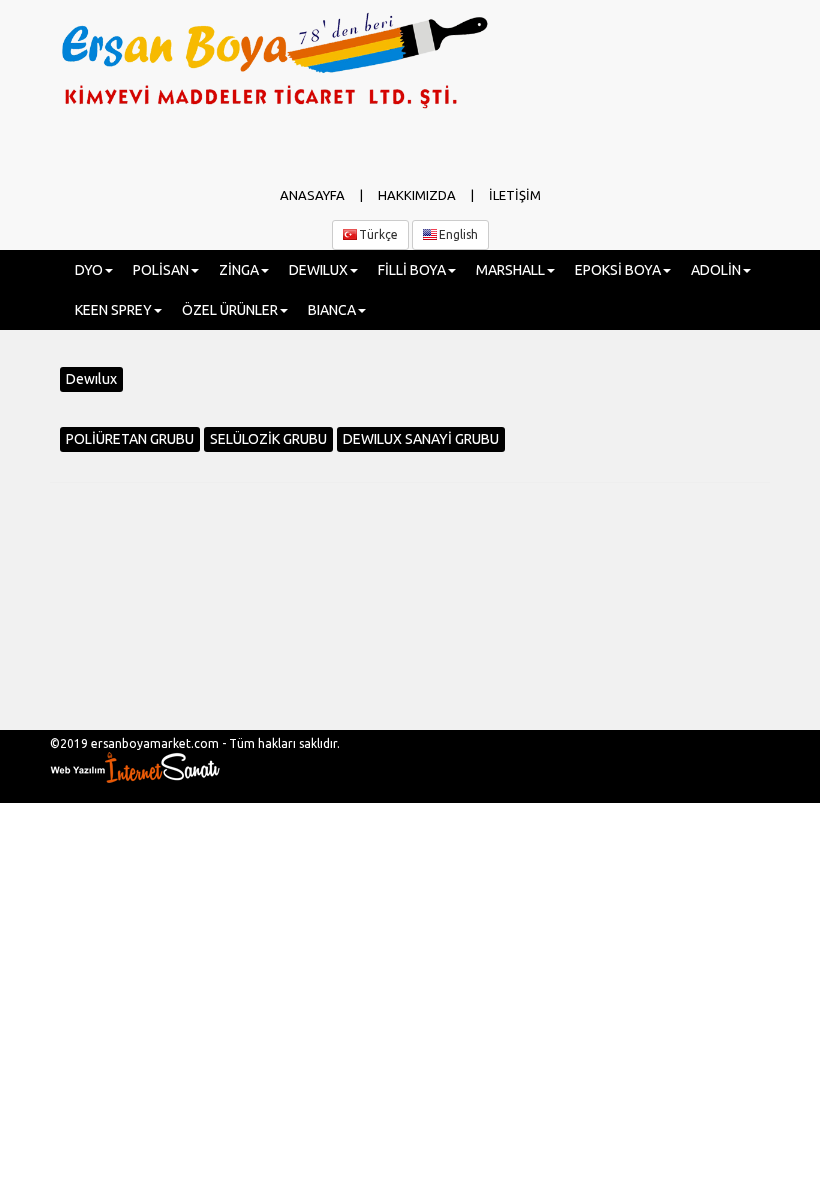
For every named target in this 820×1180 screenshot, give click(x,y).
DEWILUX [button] (318, 270)
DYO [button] (89, 270)
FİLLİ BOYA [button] (412, 270)
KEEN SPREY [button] (113, 310)
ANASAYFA (312, 195)
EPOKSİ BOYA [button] (618, 270)
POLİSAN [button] (161, 270)
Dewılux (91, 379)
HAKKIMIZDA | (433, 195)
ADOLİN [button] (716, 270)
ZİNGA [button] (239, 270)
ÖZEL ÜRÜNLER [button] (230, 310)
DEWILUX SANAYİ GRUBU (421, 439)
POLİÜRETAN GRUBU (130, 439)
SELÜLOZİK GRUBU (268, 439)
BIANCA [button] (332, 310)
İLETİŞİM (515, 195)
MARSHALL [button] (510, 270)
